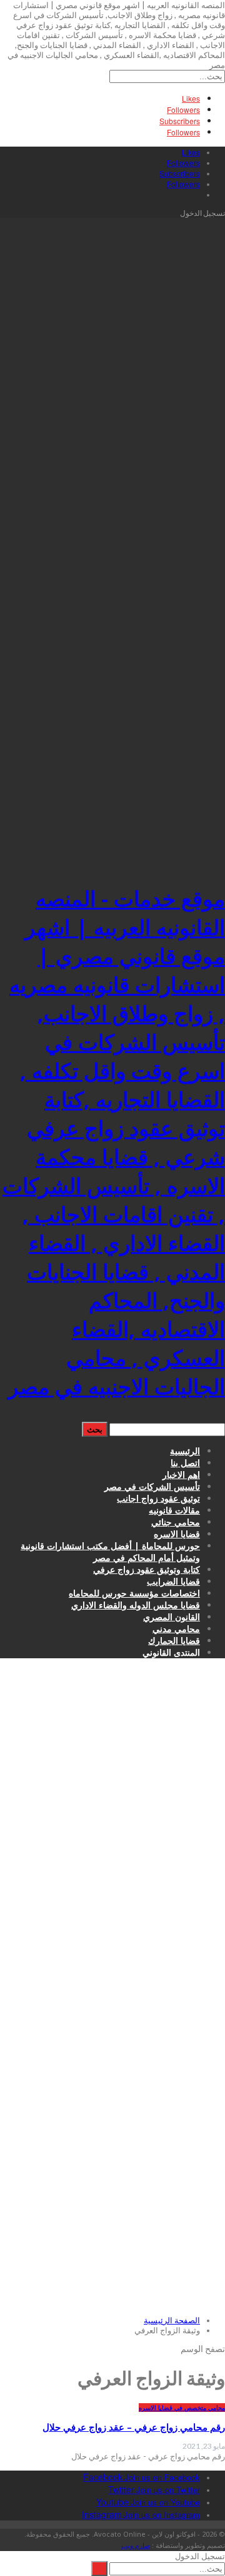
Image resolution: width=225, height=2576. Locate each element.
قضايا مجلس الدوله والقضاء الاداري (136, 1605)
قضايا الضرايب (173, 1581)
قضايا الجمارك (174, 1640)
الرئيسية (185, 1451)
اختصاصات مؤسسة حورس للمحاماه (134, 1593)
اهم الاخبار (181, 1475)
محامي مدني (176, 1629)
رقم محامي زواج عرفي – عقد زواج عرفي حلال (134, 2427)
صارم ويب (136, 2545)
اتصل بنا (185, 1463)
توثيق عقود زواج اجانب (158, 1498)
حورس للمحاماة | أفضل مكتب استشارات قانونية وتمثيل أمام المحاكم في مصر (110, 1552)
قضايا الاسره (177, 1534)
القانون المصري (172, 1617)
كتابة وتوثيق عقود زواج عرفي (147, 1569)
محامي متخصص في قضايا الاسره (182, 2408)
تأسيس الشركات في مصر (152, 1486)
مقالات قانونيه (174, 1510)
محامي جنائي (176, 1522)
